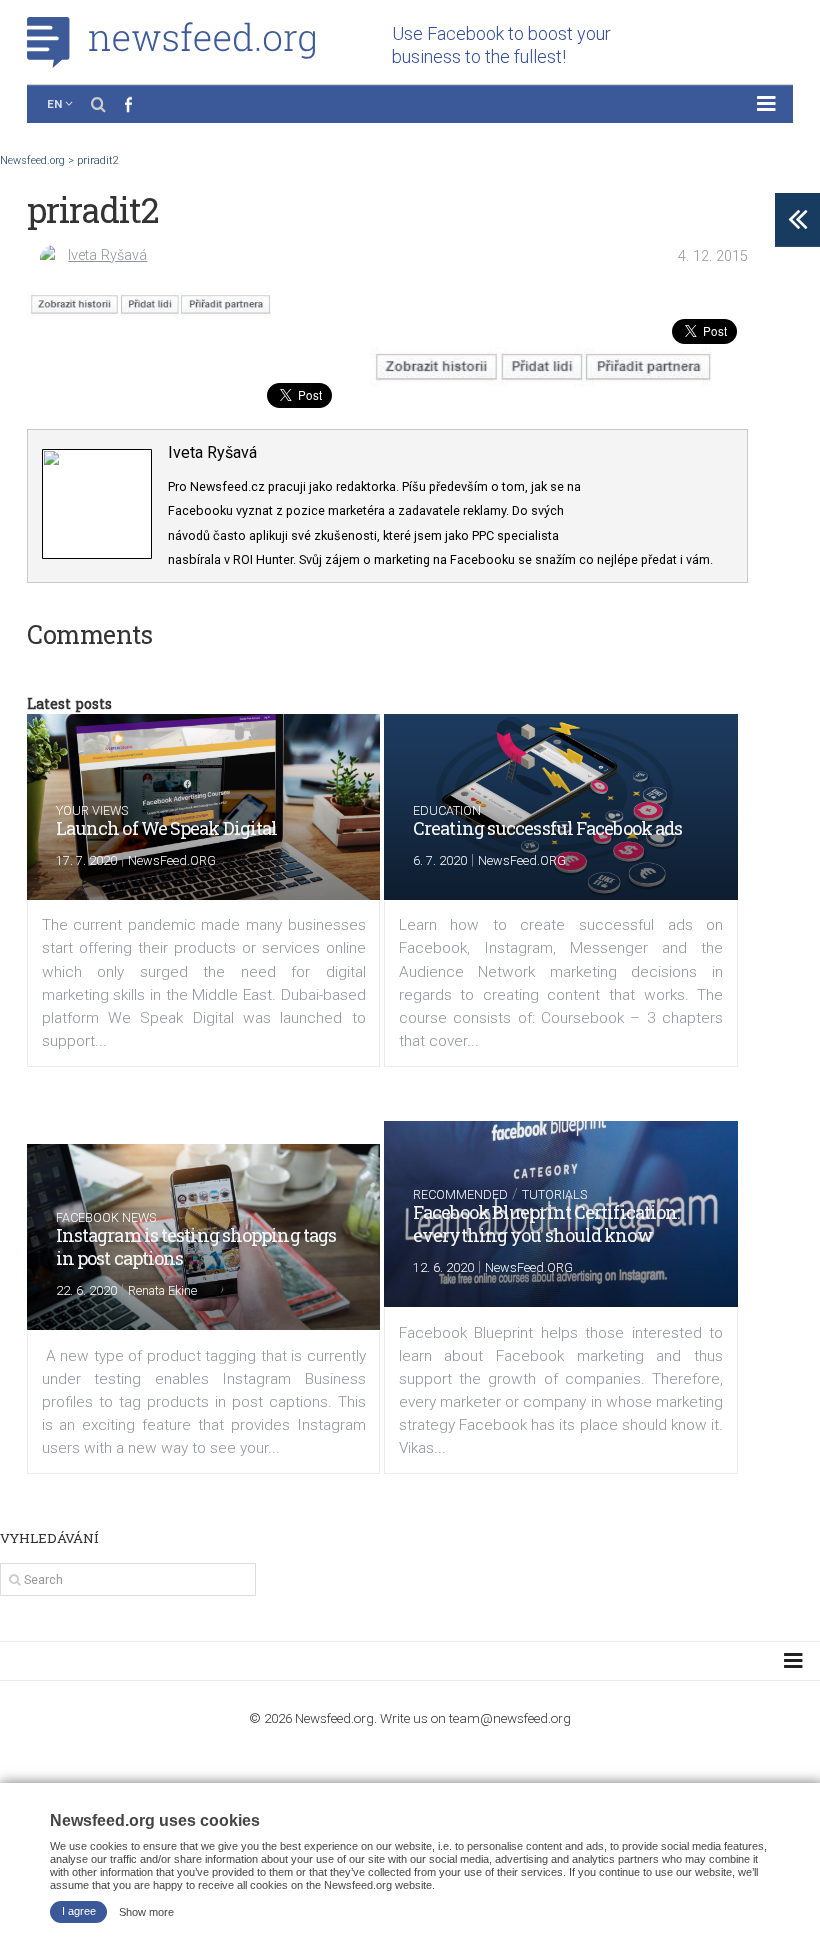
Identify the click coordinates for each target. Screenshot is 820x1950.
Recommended (460, 1194)
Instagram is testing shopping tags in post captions (196, 1246)
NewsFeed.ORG (172, 860)
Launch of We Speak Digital (167, 828)
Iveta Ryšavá (107, 255)
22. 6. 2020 (86, 1290)
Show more (146, 1911)
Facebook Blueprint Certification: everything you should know (546, 1223)
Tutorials (554, 1194)
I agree (79, 1911)
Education (447, 810)
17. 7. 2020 (86, 860)
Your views (92, 810)
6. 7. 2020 (440, 860)
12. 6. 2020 (443, 1267)
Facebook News (106, 1217)
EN (54, 104)
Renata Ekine (162, 1290)
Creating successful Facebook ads (547, 828)
